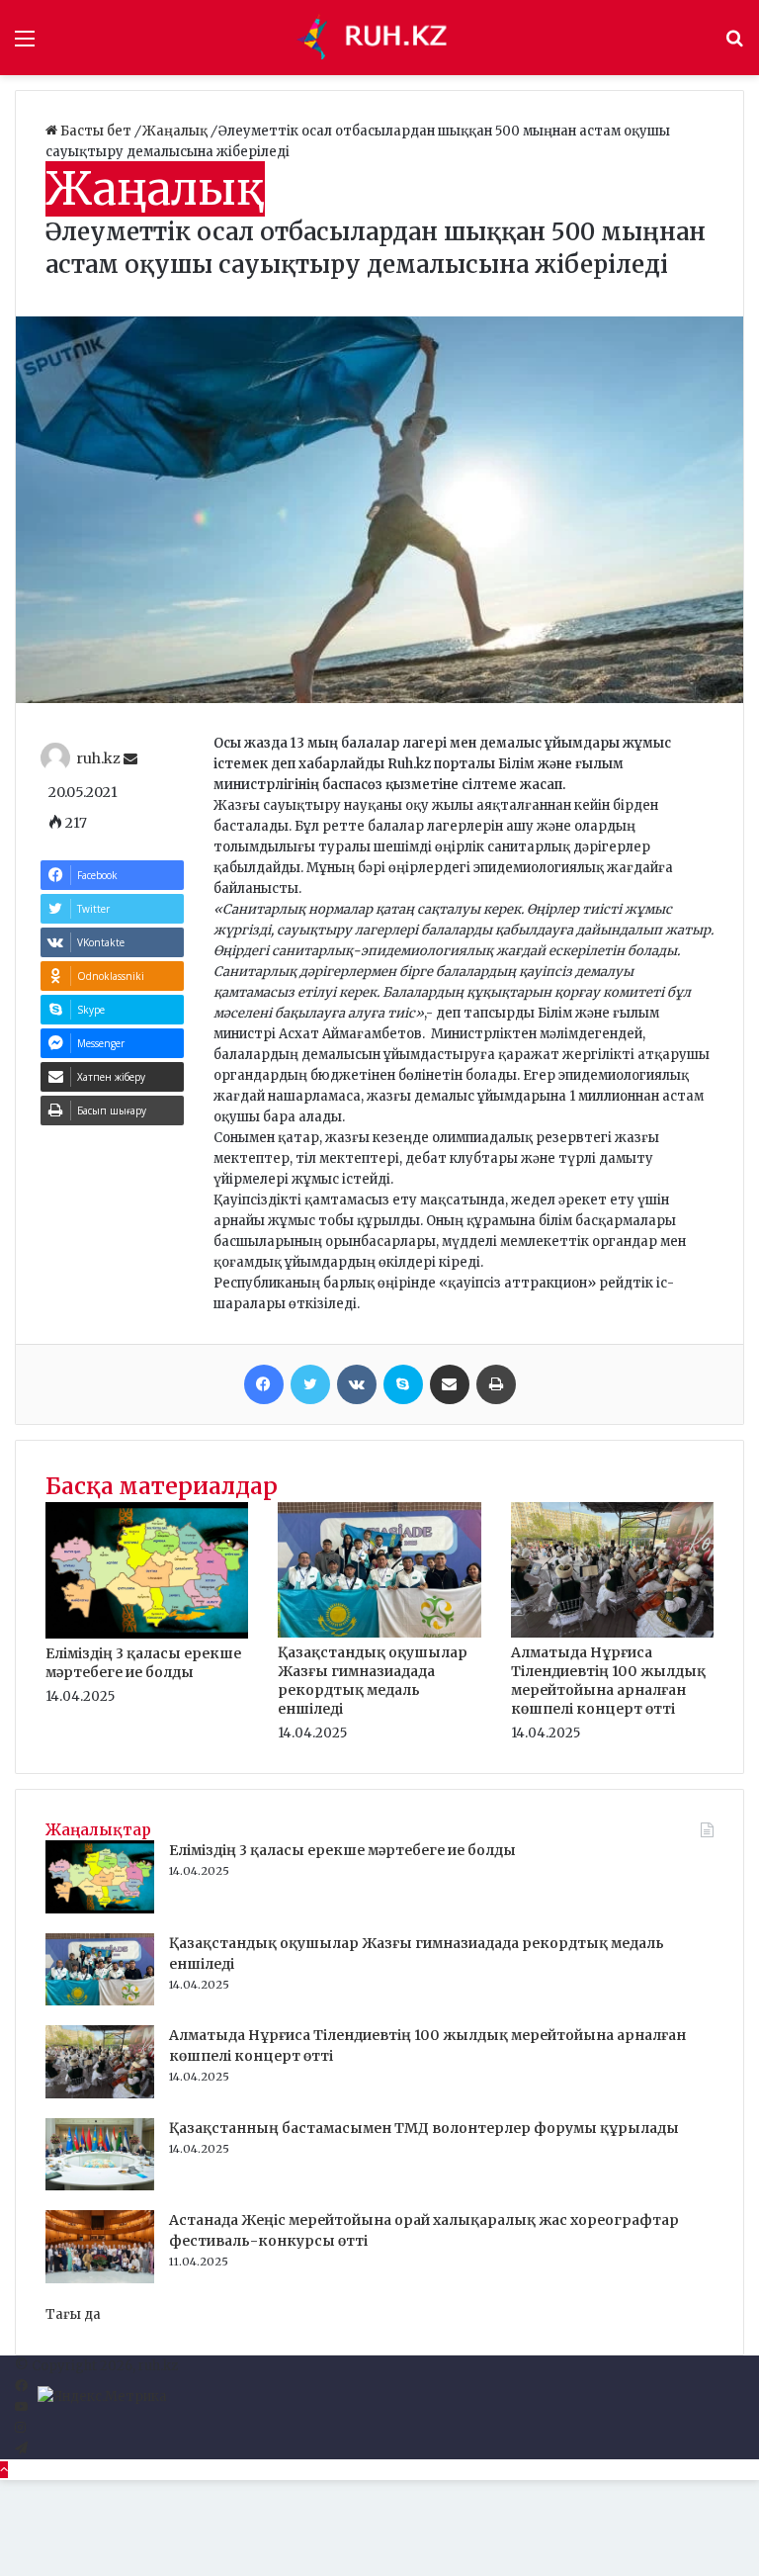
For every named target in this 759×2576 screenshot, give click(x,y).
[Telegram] (21, 2449)
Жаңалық (176, 131)
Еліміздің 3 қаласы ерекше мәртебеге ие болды (143, 1663)
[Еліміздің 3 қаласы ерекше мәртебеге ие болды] (147, 1634)
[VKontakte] (357, 1384)
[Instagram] (20, 2428)
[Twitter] (310, 1384)
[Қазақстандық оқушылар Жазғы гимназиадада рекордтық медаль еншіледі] (379, 1633)
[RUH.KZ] (379, 38)
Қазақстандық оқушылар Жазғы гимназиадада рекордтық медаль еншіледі (373, 1681)
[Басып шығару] (496, 1384)
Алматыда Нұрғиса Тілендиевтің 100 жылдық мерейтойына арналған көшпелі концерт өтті (608, 1681)
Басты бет (96, 131)
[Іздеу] (734, 45)
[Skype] (403, 1384)
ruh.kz (98, 759)
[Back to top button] (4, 2470)
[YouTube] (21, 2407)
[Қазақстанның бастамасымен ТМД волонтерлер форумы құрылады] (100, 2186)
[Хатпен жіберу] (450, 1384)
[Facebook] (264, 1384)
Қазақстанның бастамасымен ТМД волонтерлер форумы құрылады (424, 2128)
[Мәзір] (25, 45)
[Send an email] (130, 759)
